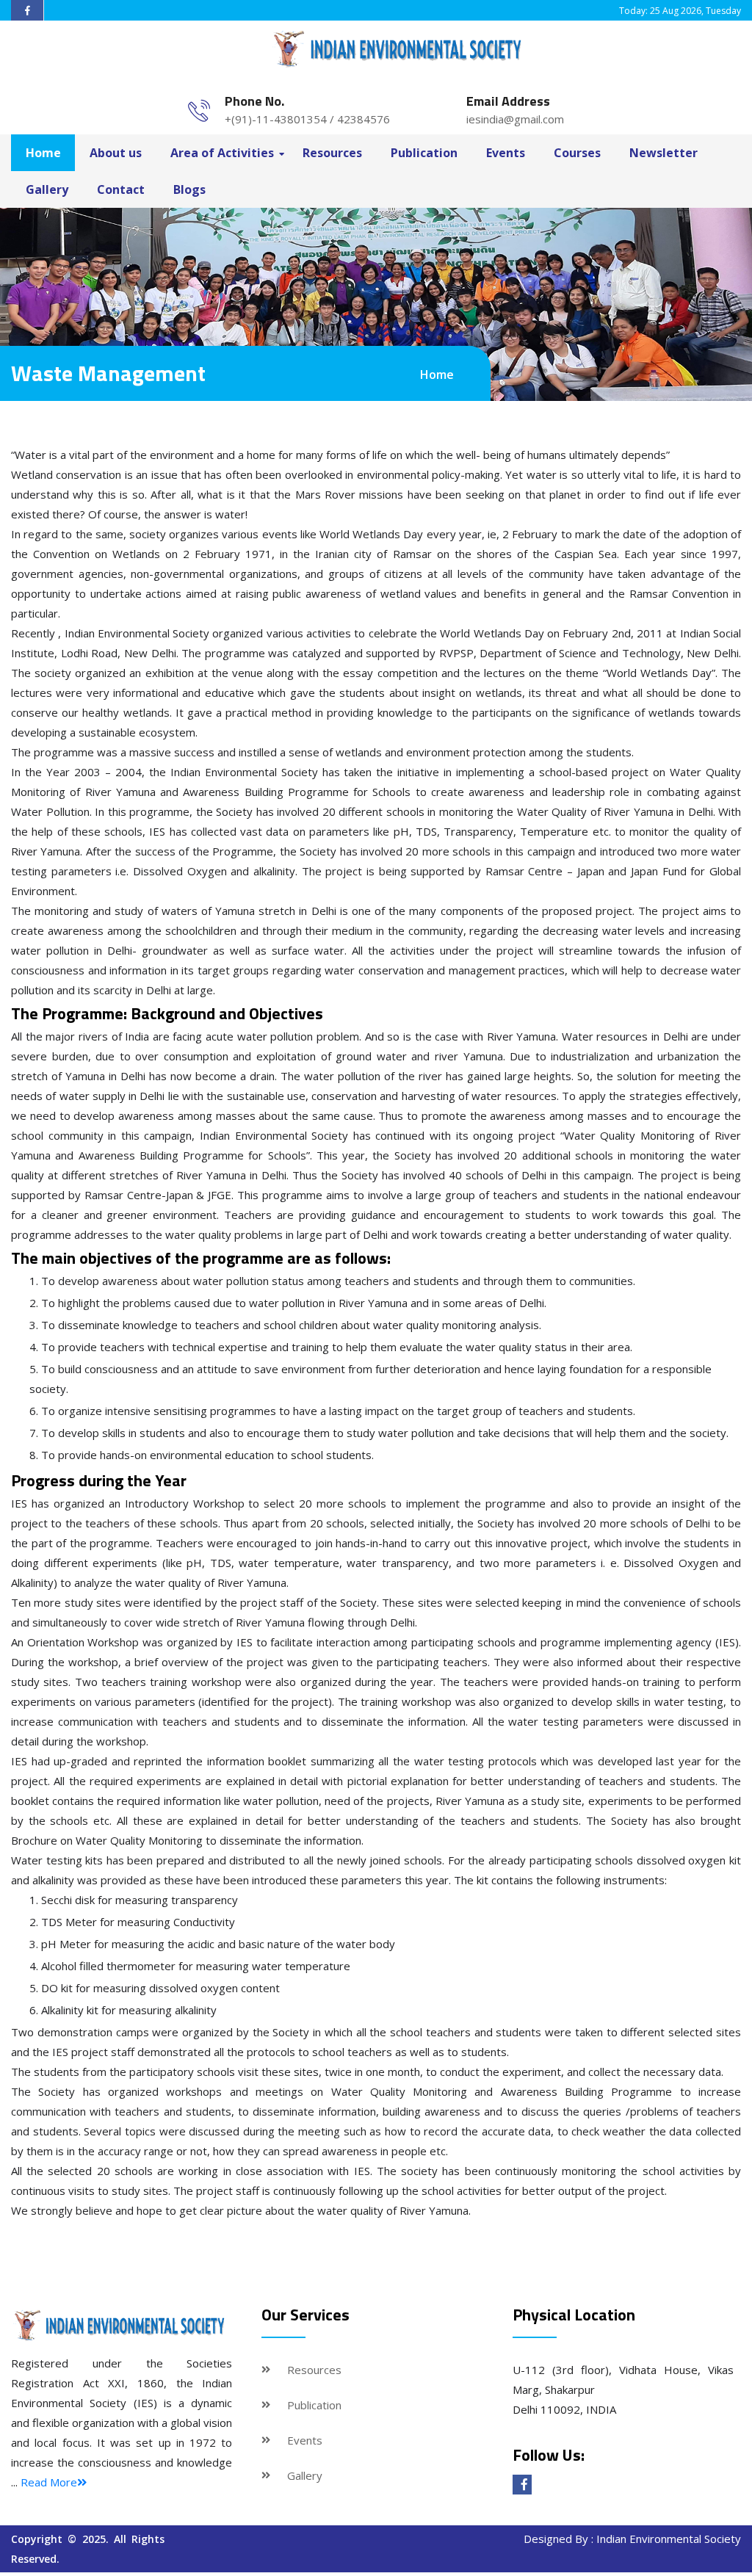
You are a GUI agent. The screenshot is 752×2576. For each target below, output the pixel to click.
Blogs (189, 189)
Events (506, 153)
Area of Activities (222, 153)
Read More (49, 2482)
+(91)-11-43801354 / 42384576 (307, 119)
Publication (424, 153)
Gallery (47, 189)
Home (43, 153)
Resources (332, 153)
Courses (577, 153)
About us (116, 153)
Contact (121, 189)
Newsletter (664, 153)
